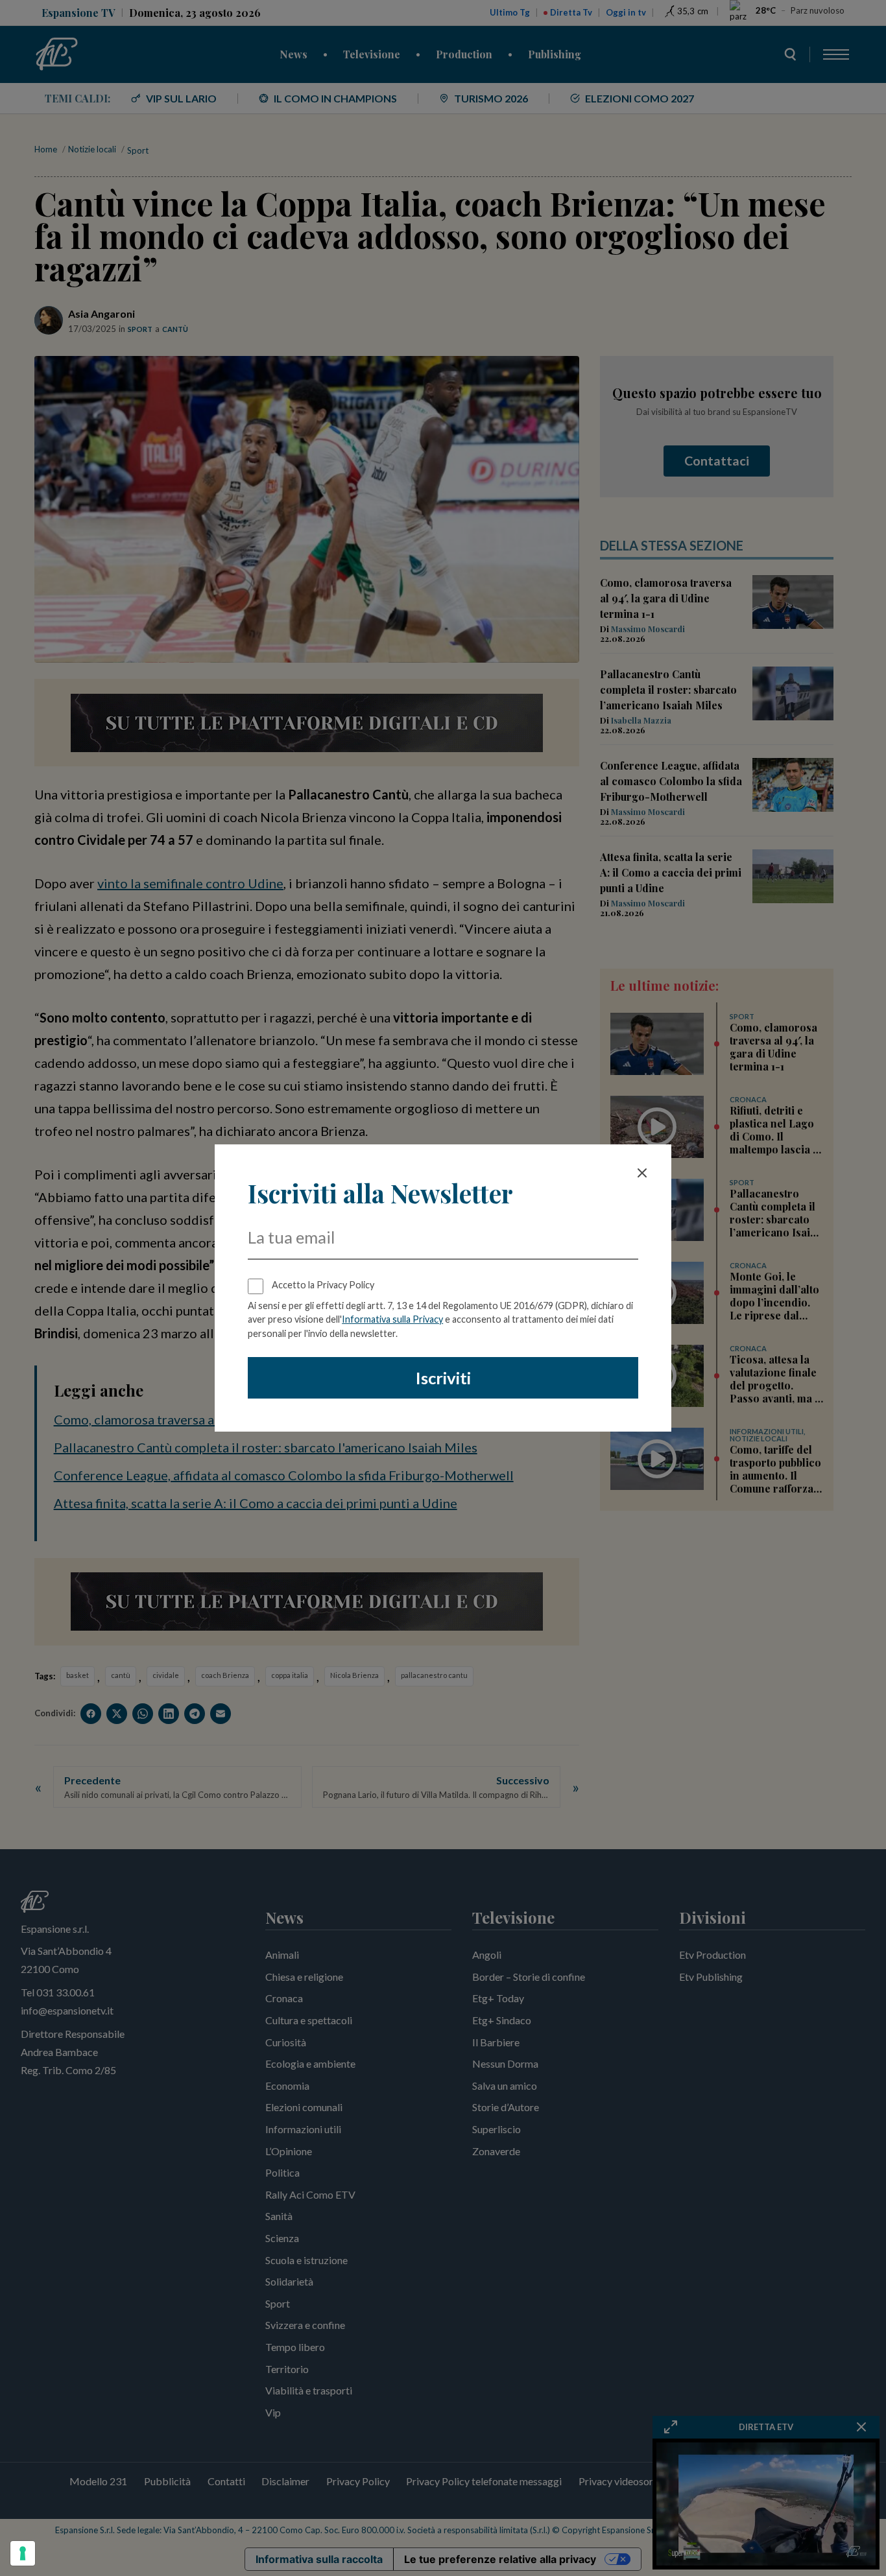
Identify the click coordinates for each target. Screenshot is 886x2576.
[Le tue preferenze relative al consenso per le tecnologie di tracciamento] (23, 2553)
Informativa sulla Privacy (392, 1319)
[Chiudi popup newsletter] (642, 1173)
